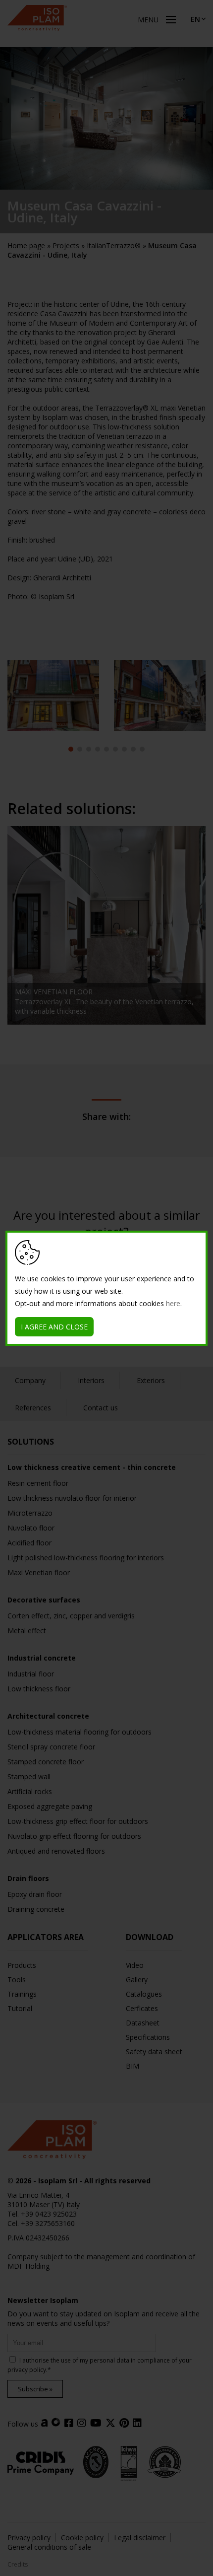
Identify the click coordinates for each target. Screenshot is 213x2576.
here (173, 1303)
